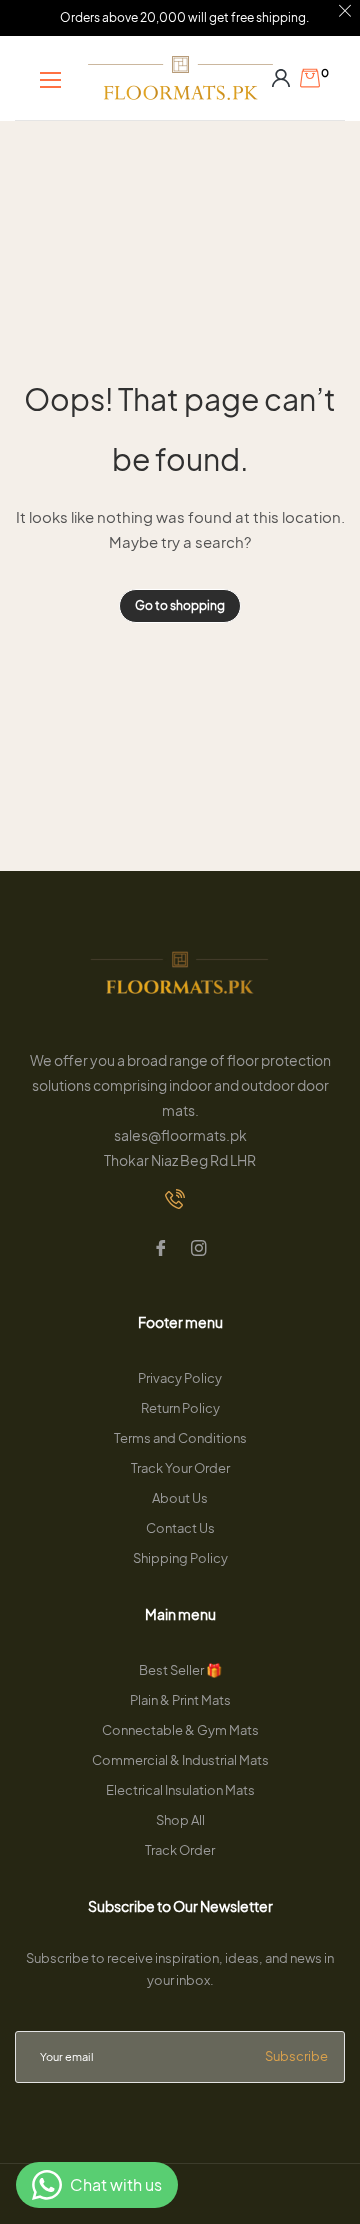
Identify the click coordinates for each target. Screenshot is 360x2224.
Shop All (180, 1820)
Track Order (180, 1850)
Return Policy (180, 1408)
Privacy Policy (180, 1378)
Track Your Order (180, 1468)
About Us (180, 1498)
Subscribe (296, 2056)
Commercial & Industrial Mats (180, 1760)
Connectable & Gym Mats (180, 1730)
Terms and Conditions (180, 1438)
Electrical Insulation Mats (180, 1790)
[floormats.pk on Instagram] (199, 1250)
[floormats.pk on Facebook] (161, 1250)
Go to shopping (180, 605)
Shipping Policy (180, 1558)
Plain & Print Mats (180, 1700)
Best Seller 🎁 (180, 1670)
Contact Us (180, 1528)
